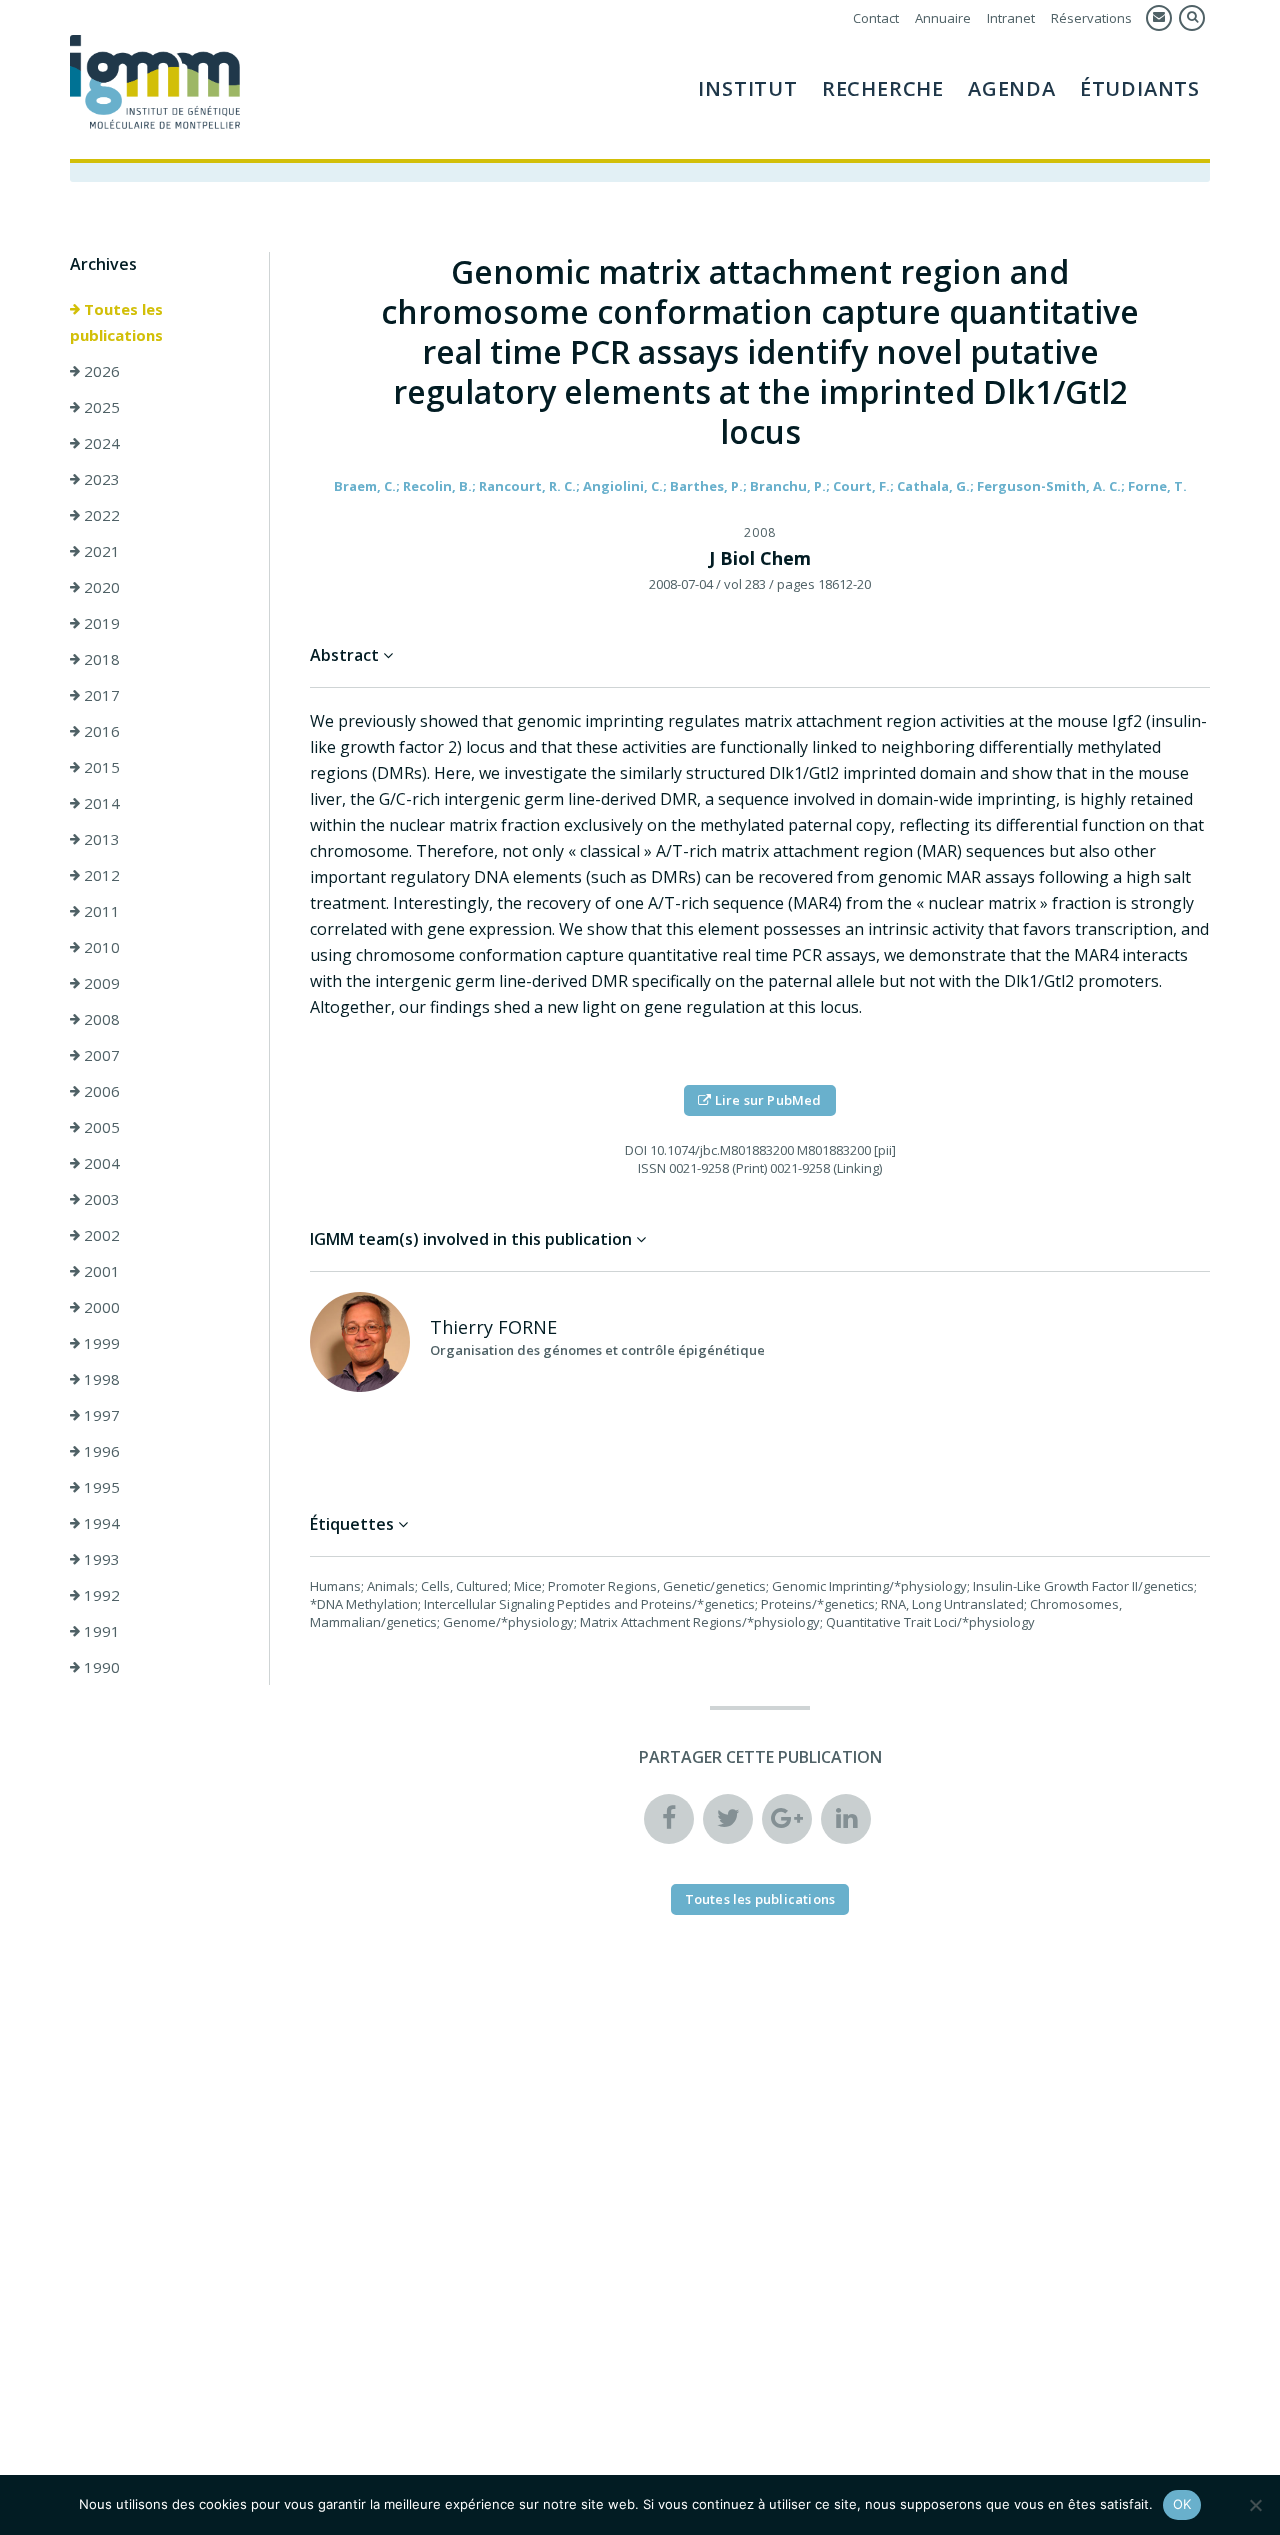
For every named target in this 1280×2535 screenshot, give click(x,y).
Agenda (1012, 88)
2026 (100, 371)
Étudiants (1140, 88)
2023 (100, 479)
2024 (100, 443)
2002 (100, 1235)
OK (1182, 2504)
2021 (100, 551)
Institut (747, 88)
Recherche (883, 88)
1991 (100, 1631)
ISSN (652, 1168)
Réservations (1091, 18)
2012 (100, 875)
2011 (100, 911)
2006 (100, 1091)
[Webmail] (1159, 18)
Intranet (1011, 18)
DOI (636, 1150)
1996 (100, 1451)
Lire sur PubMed (767, 1100)
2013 (100, 839)
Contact (876, 18)
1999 (100, 1343)
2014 (100, 803)
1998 (100, 1379)
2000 (100, 1307)
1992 (100, 1595)
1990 (100, 1667)
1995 (100, 1487)
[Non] (1255, 2505)
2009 (100, 983)
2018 (100, 659)
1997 (100, 1415)
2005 (100, 1127)
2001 (100, 1271)
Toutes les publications (116, 322)
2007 (100, 1055)
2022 (100, 515)
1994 (100, 1523)
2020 (100, 587)
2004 (100, 1163)
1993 (100, 1559)
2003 (100, 1199)
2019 (100, 623)
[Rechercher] (1192, 18)
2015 (100, 767)
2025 (100, 407)
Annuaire (943, 18)
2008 (100, 1019)
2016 (100, 731)
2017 (100, 695)
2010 (100, 947)
